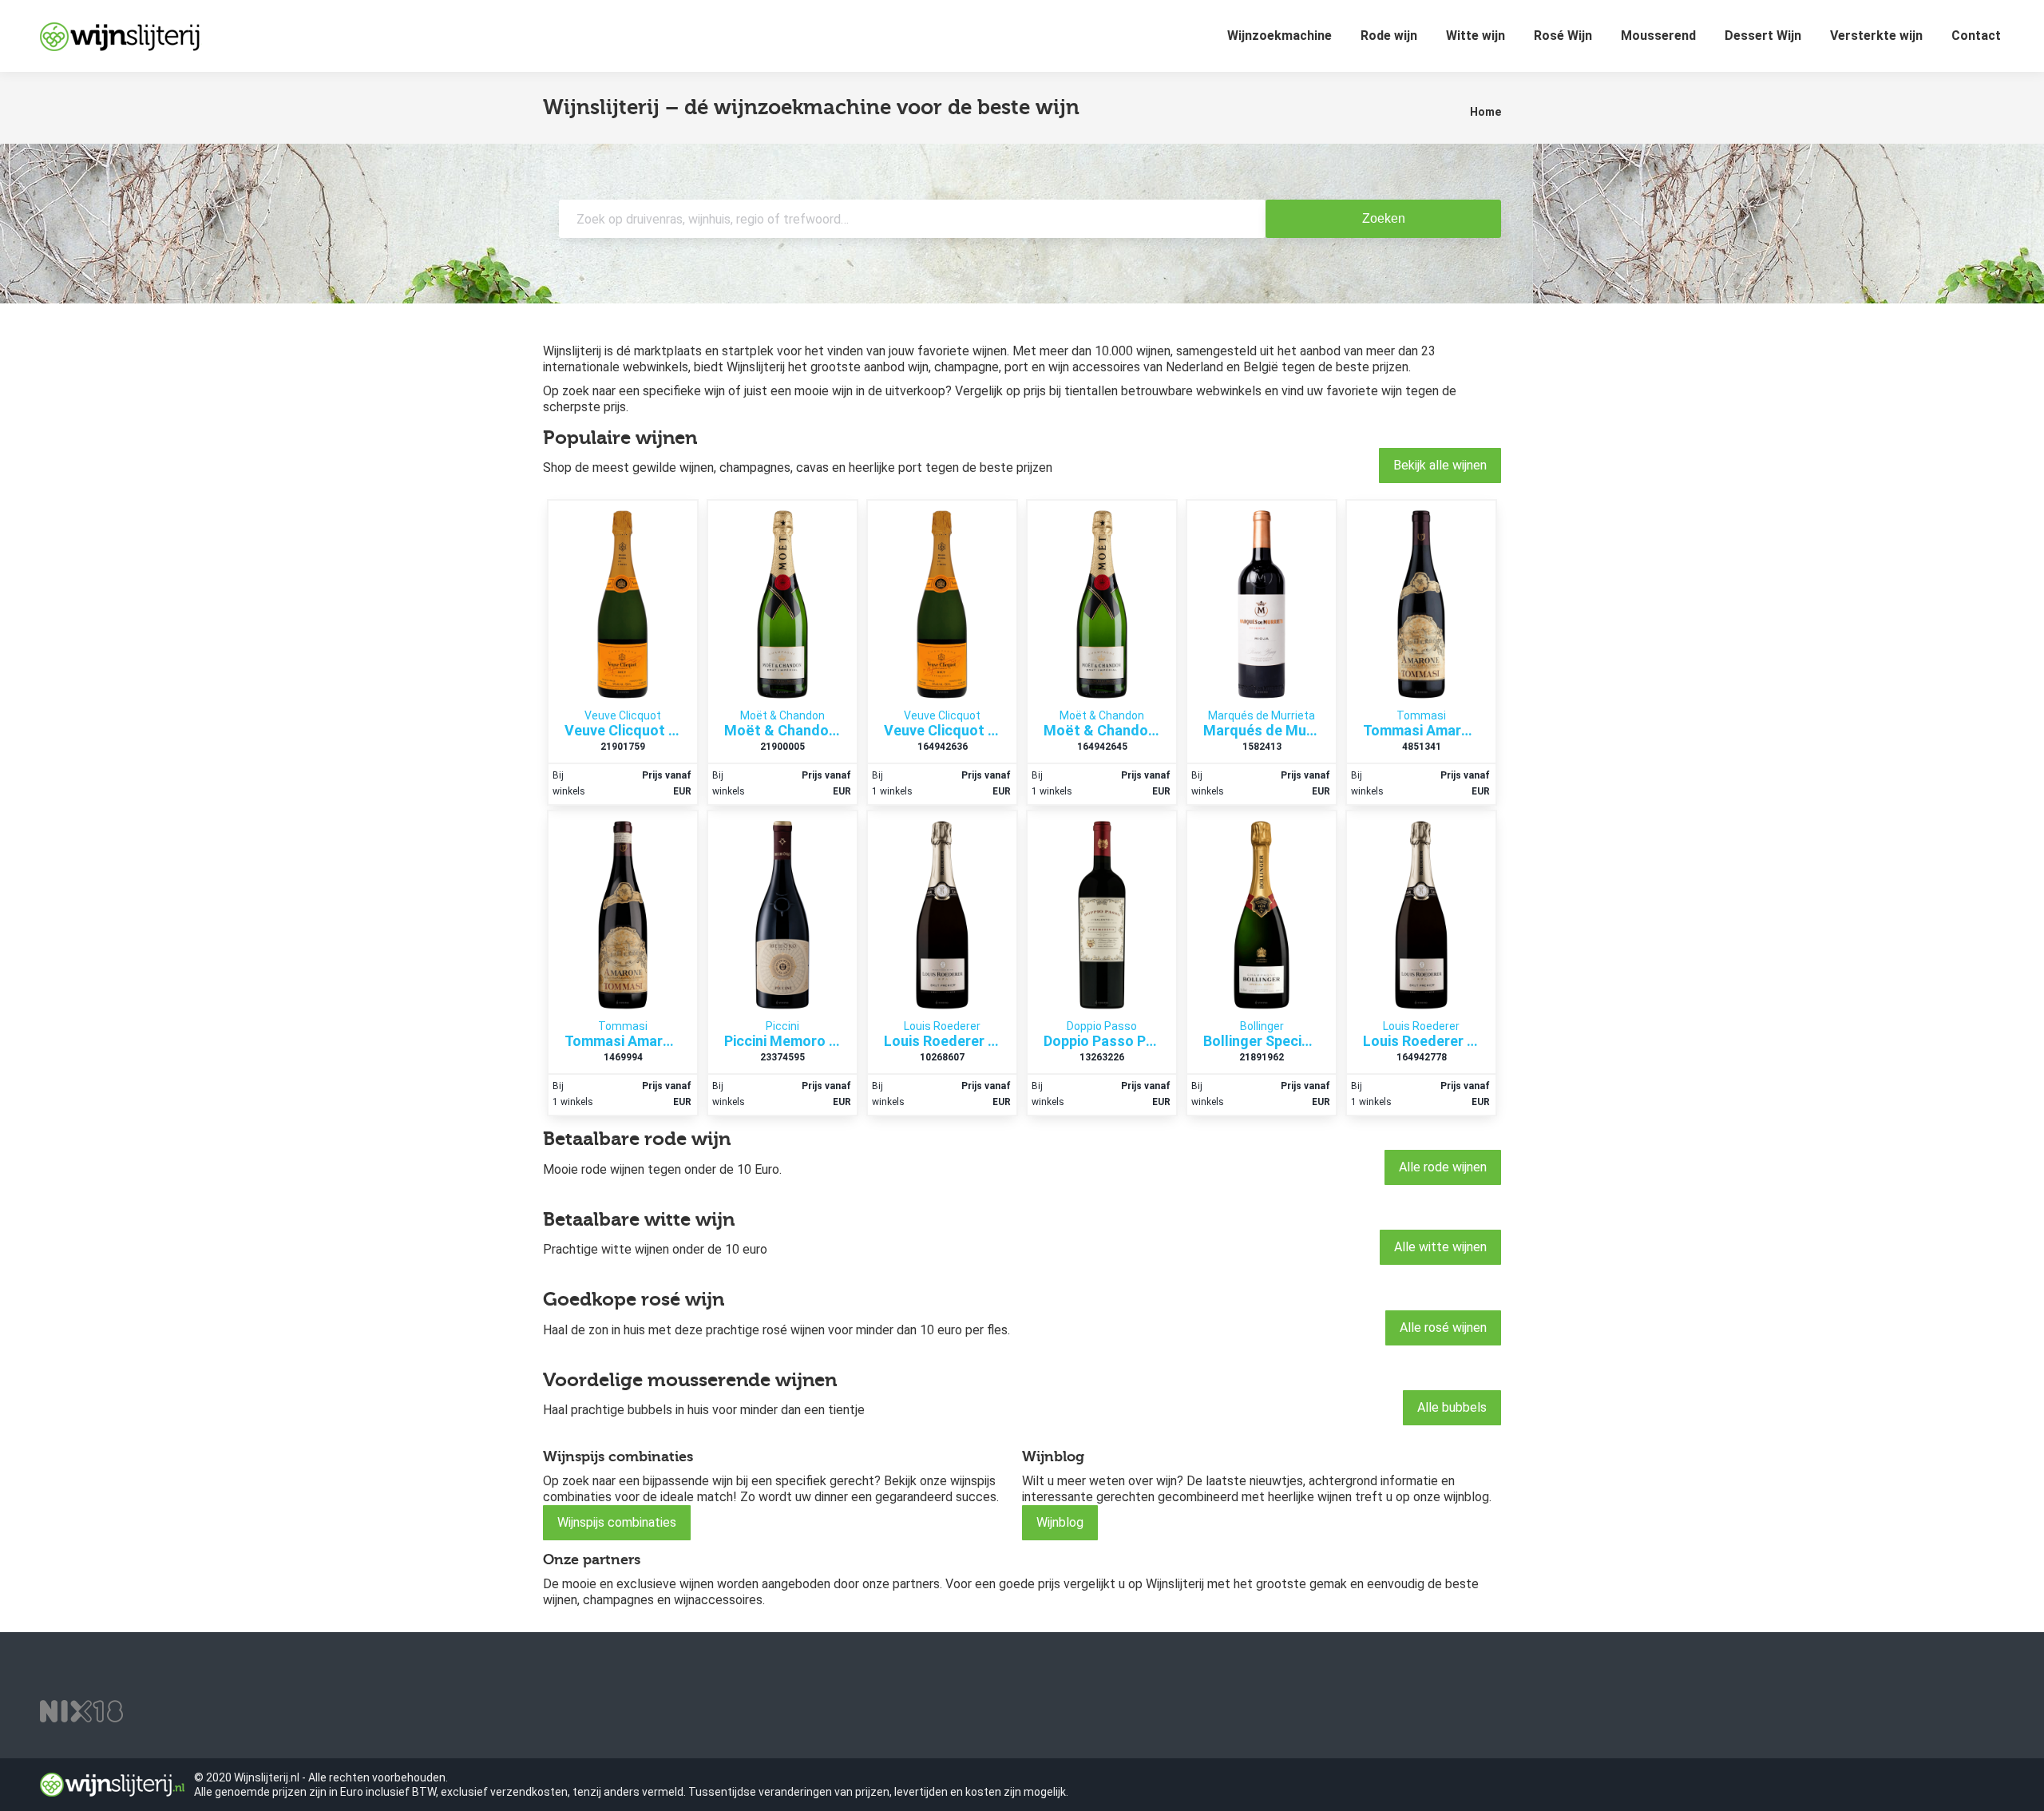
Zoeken (1384, 218)
